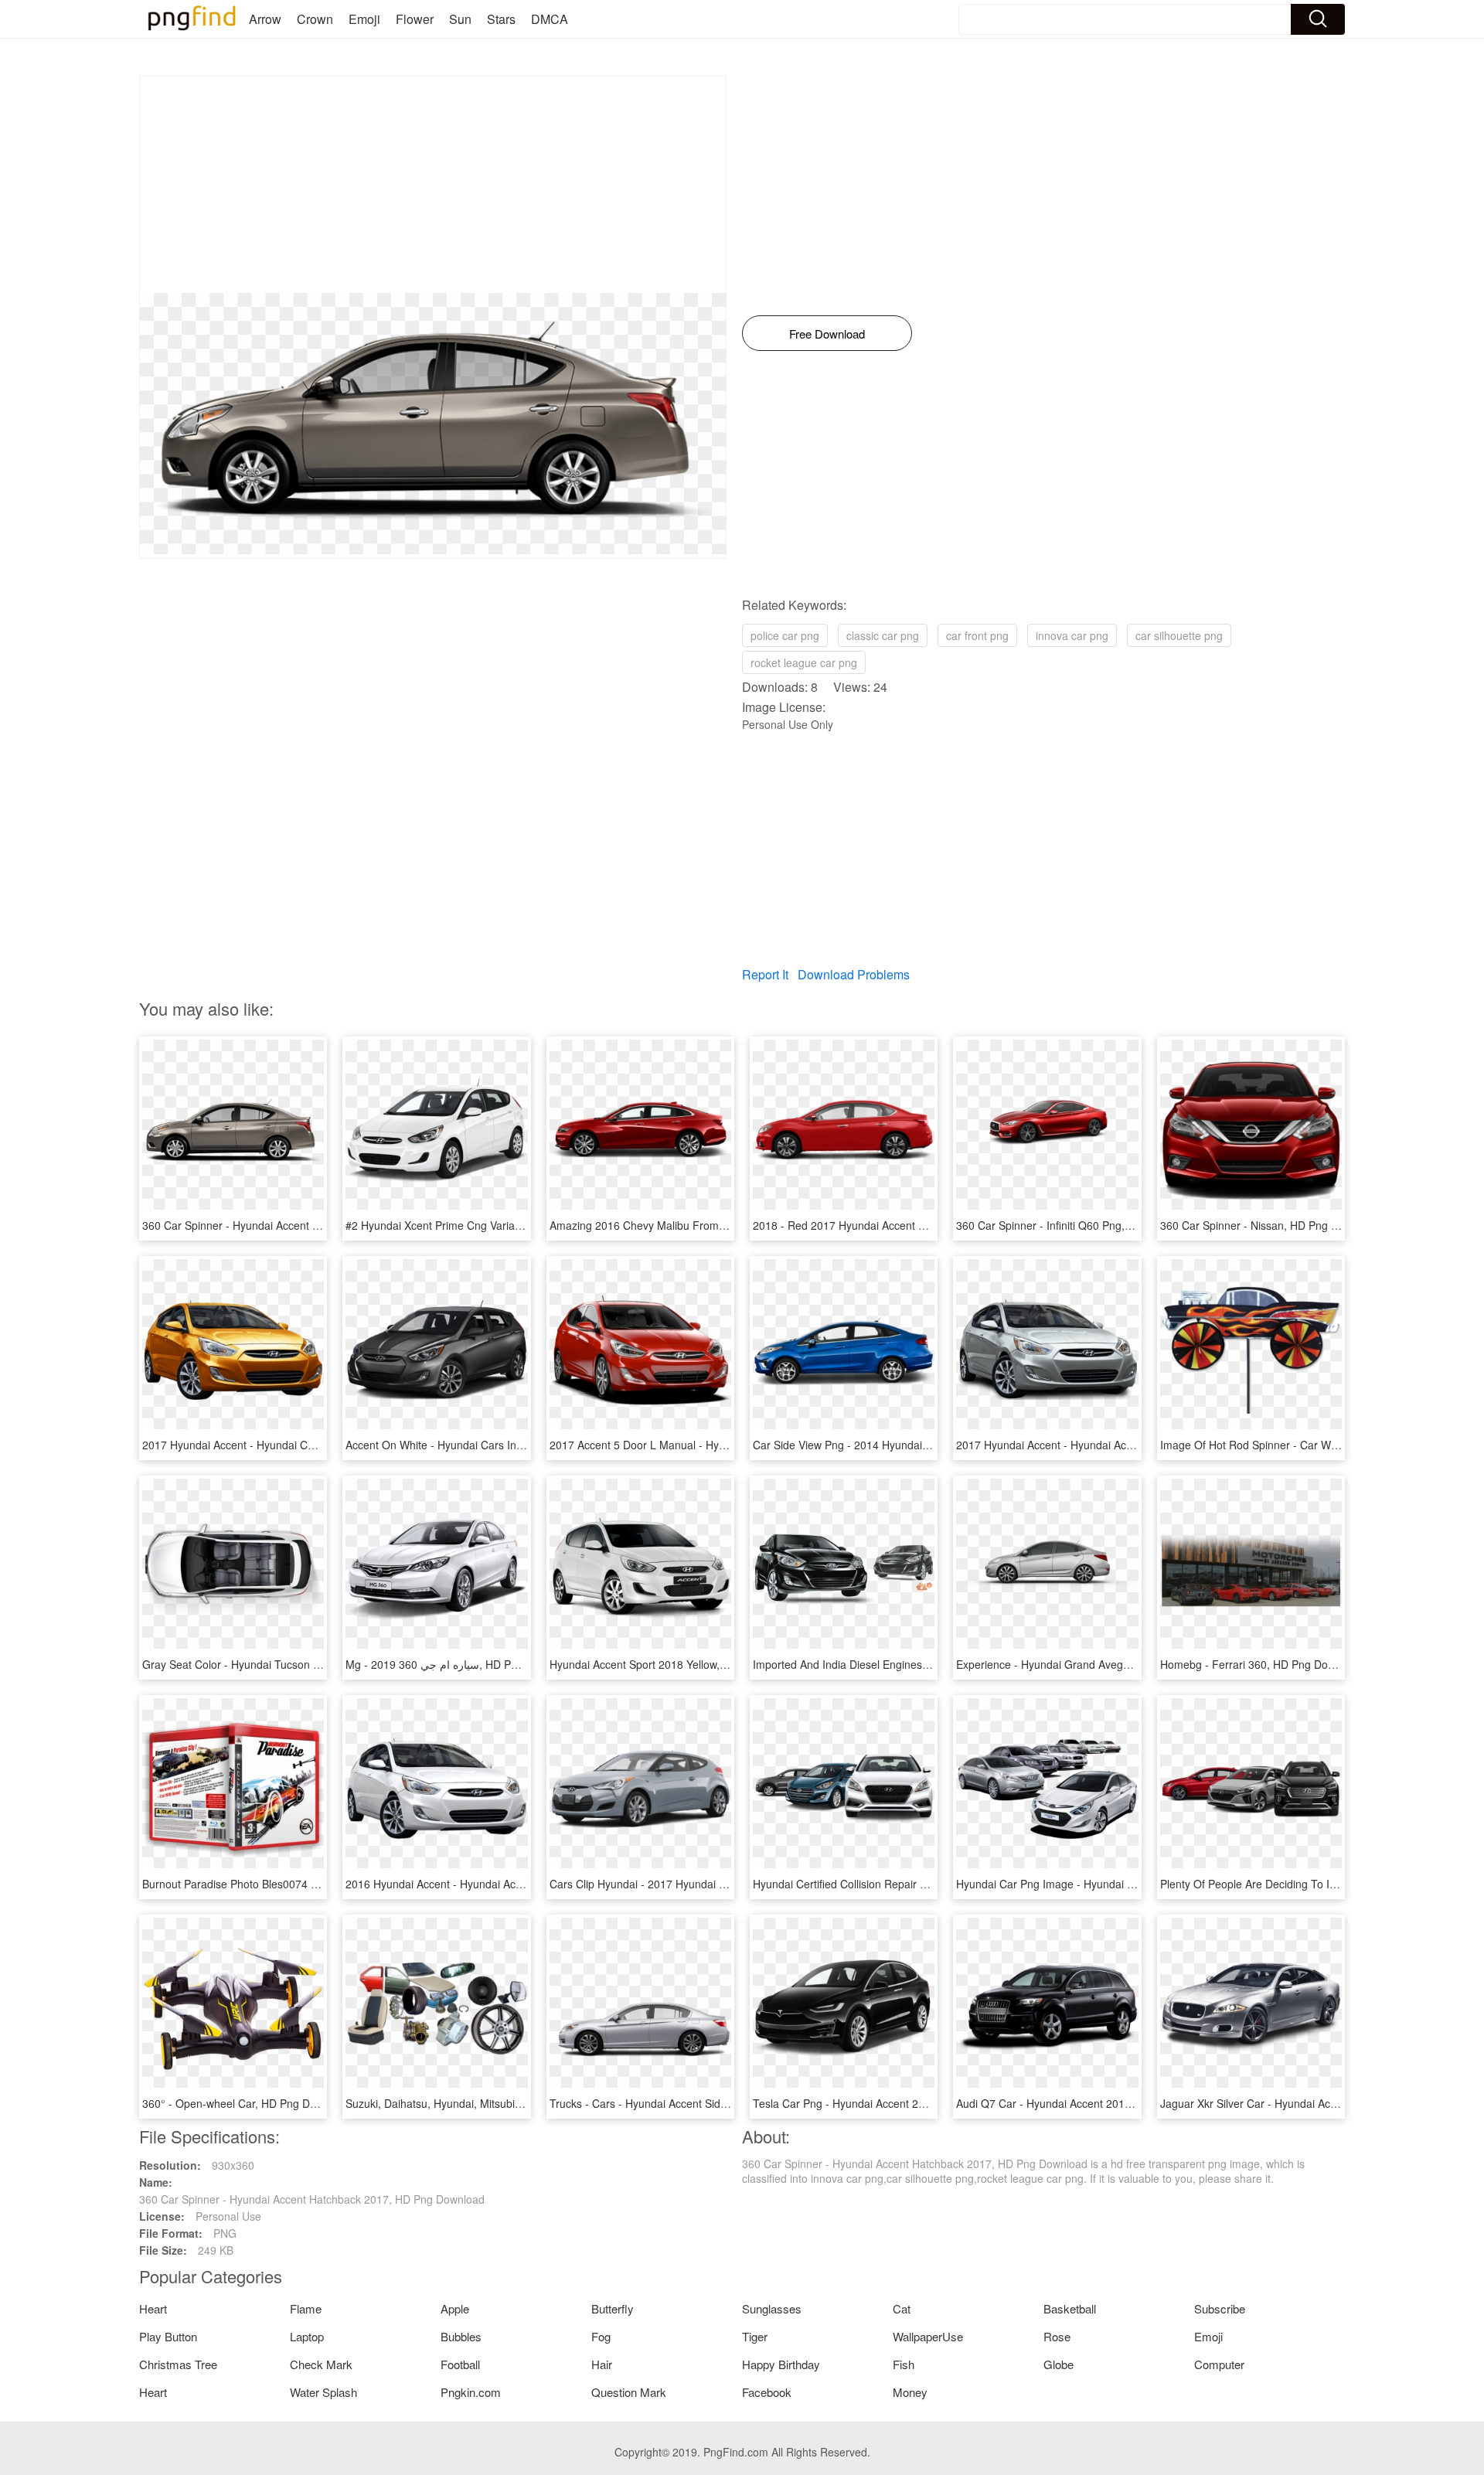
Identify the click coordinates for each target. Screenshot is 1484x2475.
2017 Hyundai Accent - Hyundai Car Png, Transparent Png (285, 1445)
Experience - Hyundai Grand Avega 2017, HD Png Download (1104, 1664)
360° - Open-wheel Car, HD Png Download (247, 2103)
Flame (306, 2308)
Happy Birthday (781, 2364)
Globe (1059, 2364)
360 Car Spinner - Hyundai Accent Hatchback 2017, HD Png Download (315, 1225)
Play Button (168, 2336)
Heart (153, 2308)
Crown (315, 19)
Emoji (364, 19)
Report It (765, 974)
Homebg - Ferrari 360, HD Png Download (1261, 1664)
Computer (1219, 2364)
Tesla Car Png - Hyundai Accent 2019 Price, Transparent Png (903, 2103)
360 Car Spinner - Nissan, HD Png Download (1270, 1225)
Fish (904, 2364)
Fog (601, 2336)
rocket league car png (804, 662)
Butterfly (613, 2308)
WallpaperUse (928, 2336)
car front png (977, 635)
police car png (785, 635)
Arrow (265, 19)
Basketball (1070, 2308)
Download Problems (854, 974)
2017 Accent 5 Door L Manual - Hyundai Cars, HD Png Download (709, 1445)
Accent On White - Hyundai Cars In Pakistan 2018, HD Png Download (515, 1445)
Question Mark (629, 2392)
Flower (415, 19)
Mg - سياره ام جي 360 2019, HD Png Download (460, 1664)
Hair (602, 2364)
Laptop (307, 2336)
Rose (1057, 2336)
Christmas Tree (178, 2364)
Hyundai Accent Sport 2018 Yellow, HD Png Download (681, 1664)
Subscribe (1220, 2308)
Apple (455, 2308)
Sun (460, 19)
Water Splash (323, 2392)
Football (460, 2364)
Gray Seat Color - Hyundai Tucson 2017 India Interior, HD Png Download (320, 1664)
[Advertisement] (433, 185)
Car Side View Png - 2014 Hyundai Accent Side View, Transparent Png (925, 1445)
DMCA (550, 19)
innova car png (1072, 635)
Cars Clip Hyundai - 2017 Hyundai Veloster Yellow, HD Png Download (718, 1884)
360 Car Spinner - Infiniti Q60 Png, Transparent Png (1083, 1225)
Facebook (767, 2392)
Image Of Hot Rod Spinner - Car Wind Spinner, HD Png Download (1321, 1445)
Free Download (827, 334)
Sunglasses (772, 2308)
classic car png (883, 635)
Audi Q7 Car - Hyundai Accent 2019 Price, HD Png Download (1105, 2103)
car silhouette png (1179, 635)
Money (910, 2392)
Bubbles (461, 2336)
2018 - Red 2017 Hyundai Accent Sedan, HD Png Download (899, 1225)
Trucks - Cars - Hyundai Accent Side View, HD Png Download (699, 2103)
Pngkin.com (471, 2392)
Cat (902, 2308)
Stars (501, 19)
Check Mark (321, 2364)
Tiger (755, 2336)
